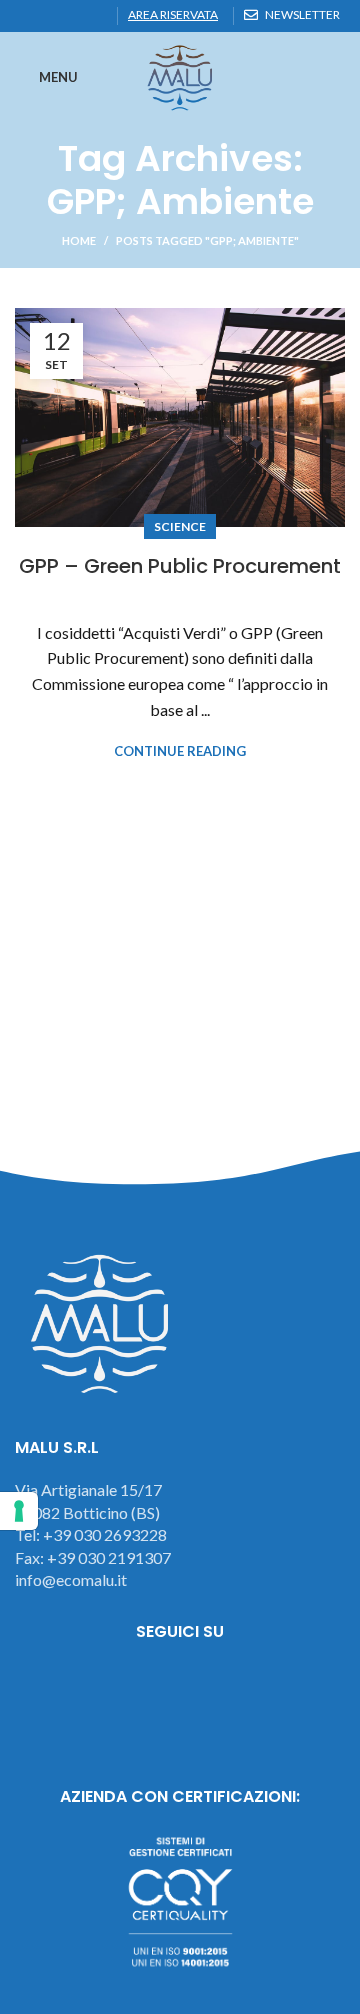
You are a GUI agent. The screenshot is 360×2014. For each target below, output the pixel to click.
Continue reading (180, 751)
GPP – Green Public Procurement (180, 566)
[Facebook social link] (26, 16)
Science (180, 526)
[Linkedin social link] (49, 16)
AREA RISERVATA (173, 14)
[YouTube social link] (235, 1687)
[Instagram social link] (180, 1687)
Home (79, 240)
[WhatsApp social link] (72, 16)
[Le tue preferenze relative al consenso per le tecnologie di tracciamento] (19, 1511)
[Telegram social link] (95, 16)
